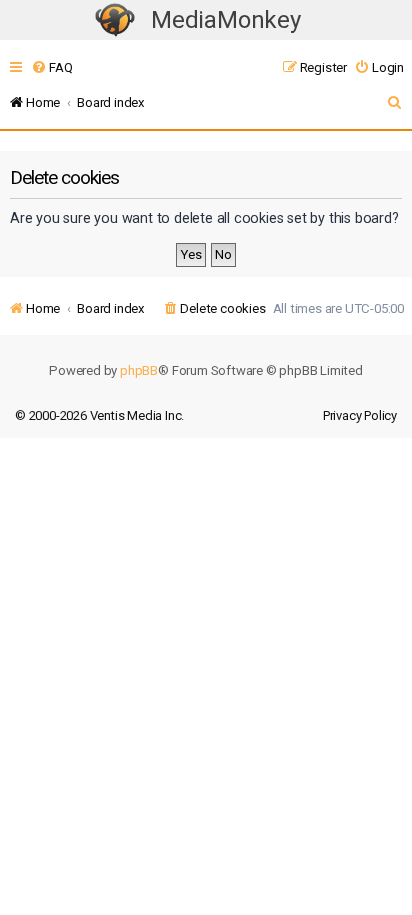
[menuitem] (51, 67)
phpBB (139, 370)
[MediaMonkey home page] (115, 20)
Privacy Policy (360, 415)
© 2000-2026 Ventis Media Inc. (99, 415)
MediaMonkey (226, 20)
